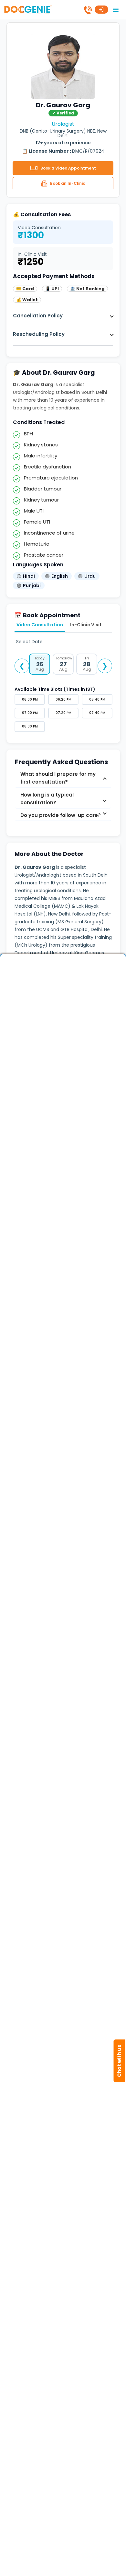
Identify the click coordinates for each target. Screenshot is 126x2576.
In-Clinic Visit (86, 625)
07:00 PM (30, 713)
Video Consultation (40, 625)
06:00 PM (30, 699)
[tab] (63, 778)
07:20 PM (63, 713)
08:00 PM (30, 726)
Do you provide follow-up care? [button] (61, 815)
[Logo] (28, 9)
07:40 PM (97, 713)
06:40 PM (97, 699)
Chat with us (119, 2061)
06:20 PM (63, 699)
